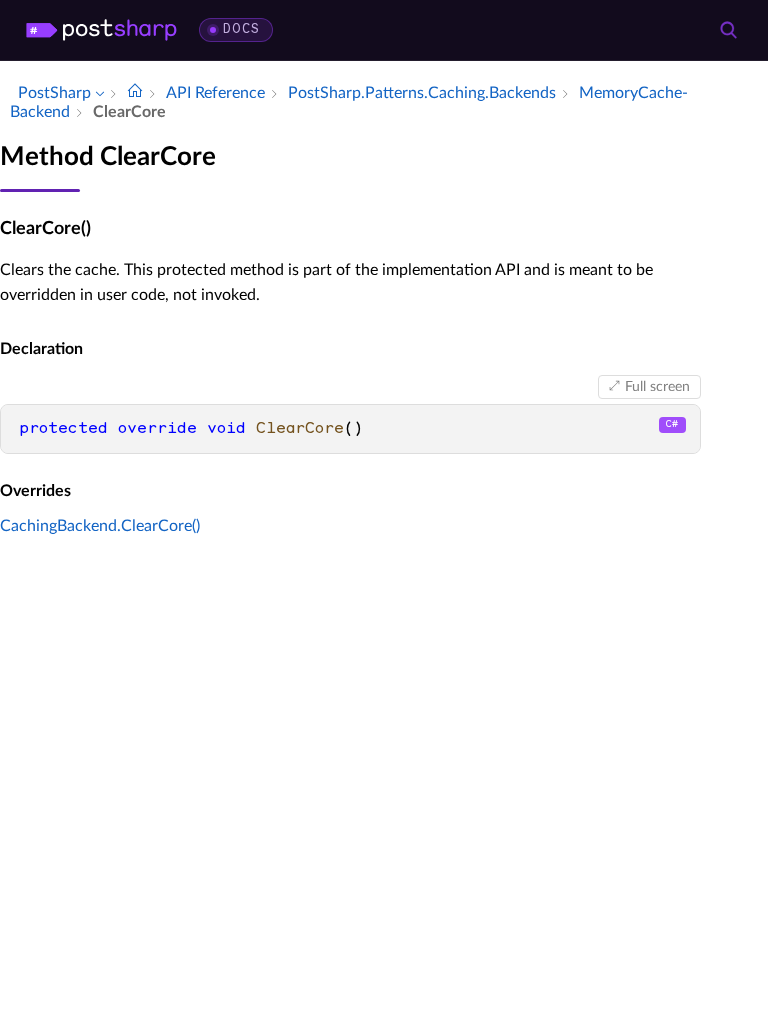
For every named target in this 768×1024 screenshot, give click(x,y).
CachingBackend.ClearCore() (100, 526)
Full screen (657, 387)
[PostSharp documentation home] (135, 93)
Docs (241, 29)
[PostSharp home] (101, 30)
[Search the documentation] (728, 30)
